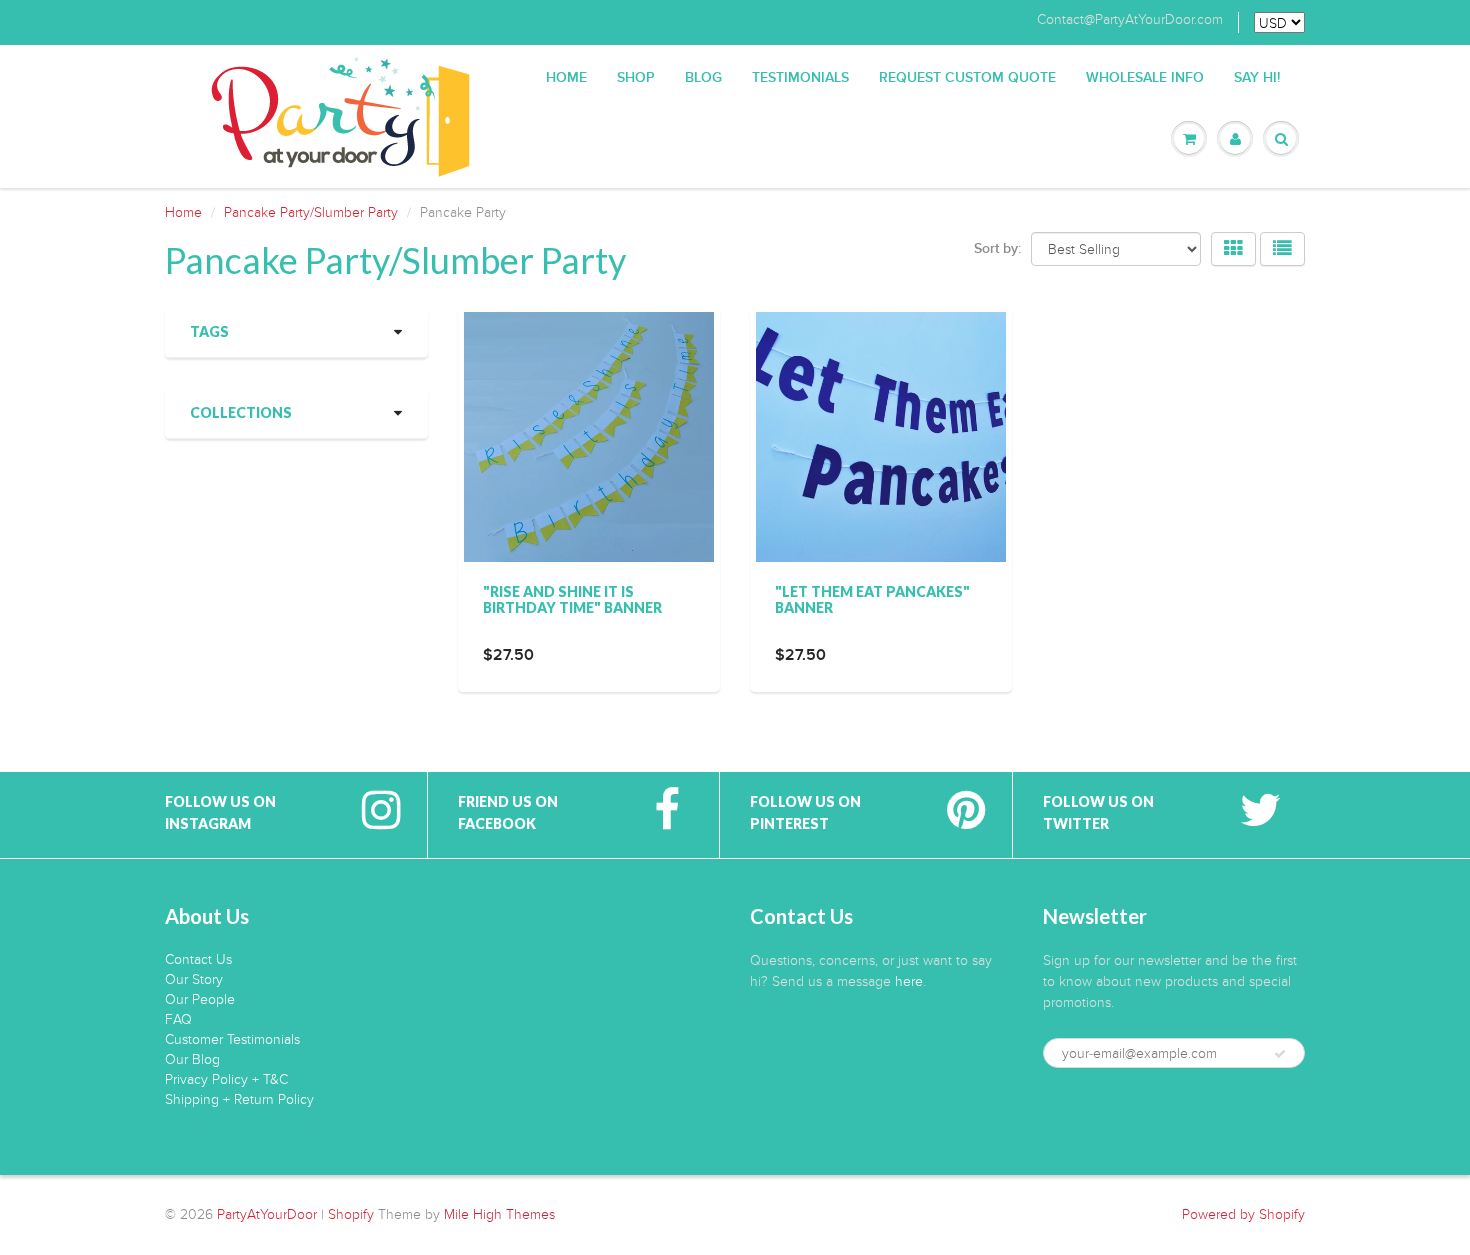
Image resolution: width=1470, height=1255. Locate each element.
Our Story (194, 979)
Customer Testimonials (232, 1039)
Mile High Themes (499, 1214)
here (909, 981)
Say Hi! (1257, 78)
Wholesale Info (1145, 78)
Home (566, 78)
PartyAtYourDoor (267, 1214)
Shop (636, 78)
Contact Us (198, 959)
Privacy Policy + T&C (226, 1079)
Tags (209, 331)
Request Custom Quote (967, 78)
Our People (200, 999)
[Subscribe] (1280, 1054)
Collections (241, 412)
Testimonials (800, 78)
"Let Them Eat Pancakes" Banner (872, 599)
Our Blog (192, 1059)
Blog (703, 78)
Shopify (351, 1214)
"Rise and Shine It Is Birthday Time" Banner (572, 599)
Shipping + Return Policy (239, 1099)
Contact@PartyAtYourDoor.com (1130, 20)
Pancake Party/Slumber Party (311, 212)
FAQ (178, 1019)
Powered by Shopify (1243, 1214)
